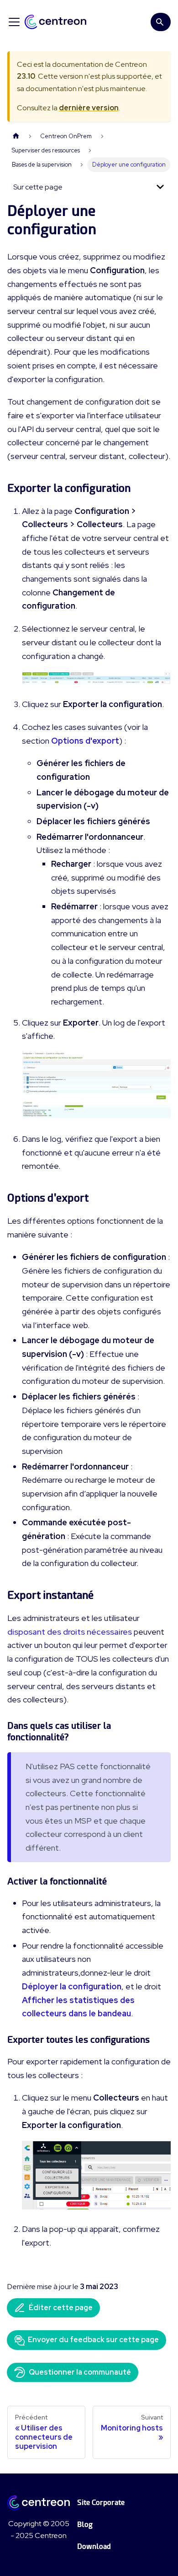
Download (94, 2546)
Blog (85, 2525)
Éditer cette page (61, 2308)
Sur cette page (38, 187)
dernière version (89, 108)
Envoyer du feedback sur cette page (93, 2340)
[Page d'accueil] (16, 136)
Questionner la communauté (80, 2372)
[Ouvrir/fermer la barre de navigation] (14, 22)
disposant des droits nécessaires (70, 1632)
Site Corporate (101, 2503)
